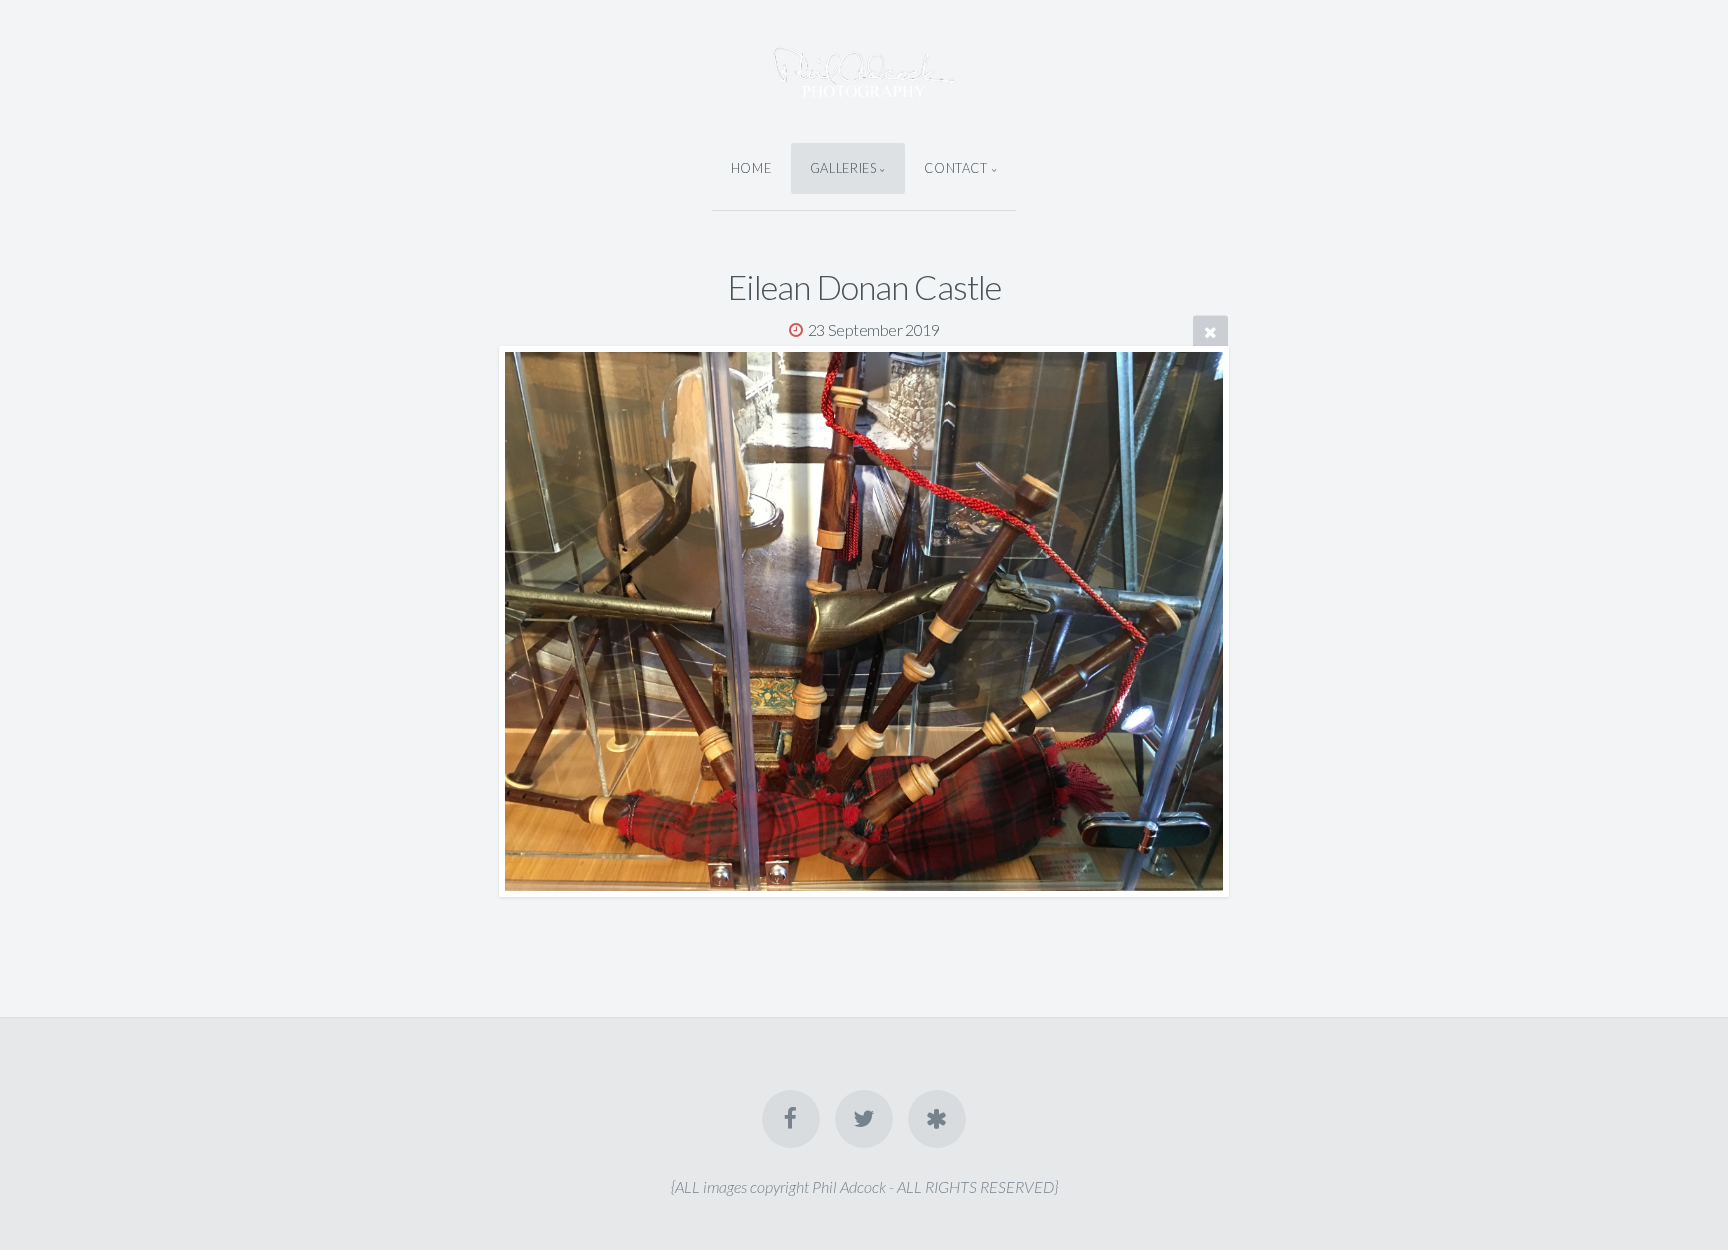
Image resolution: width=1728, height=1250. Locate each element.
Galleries (843, 168)
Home (751, 168)
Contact (955, 168)
